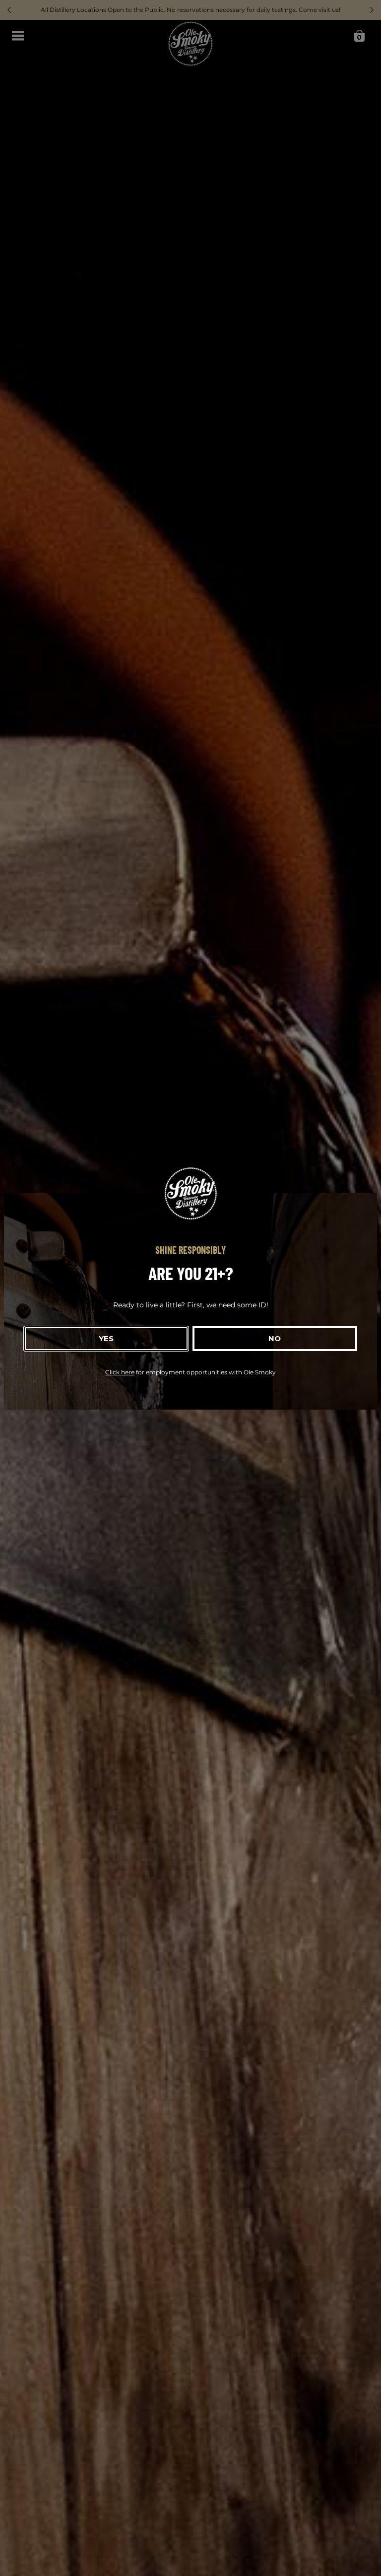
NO (275, 1338)
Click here (120, 1372)
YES (106, 1338)
